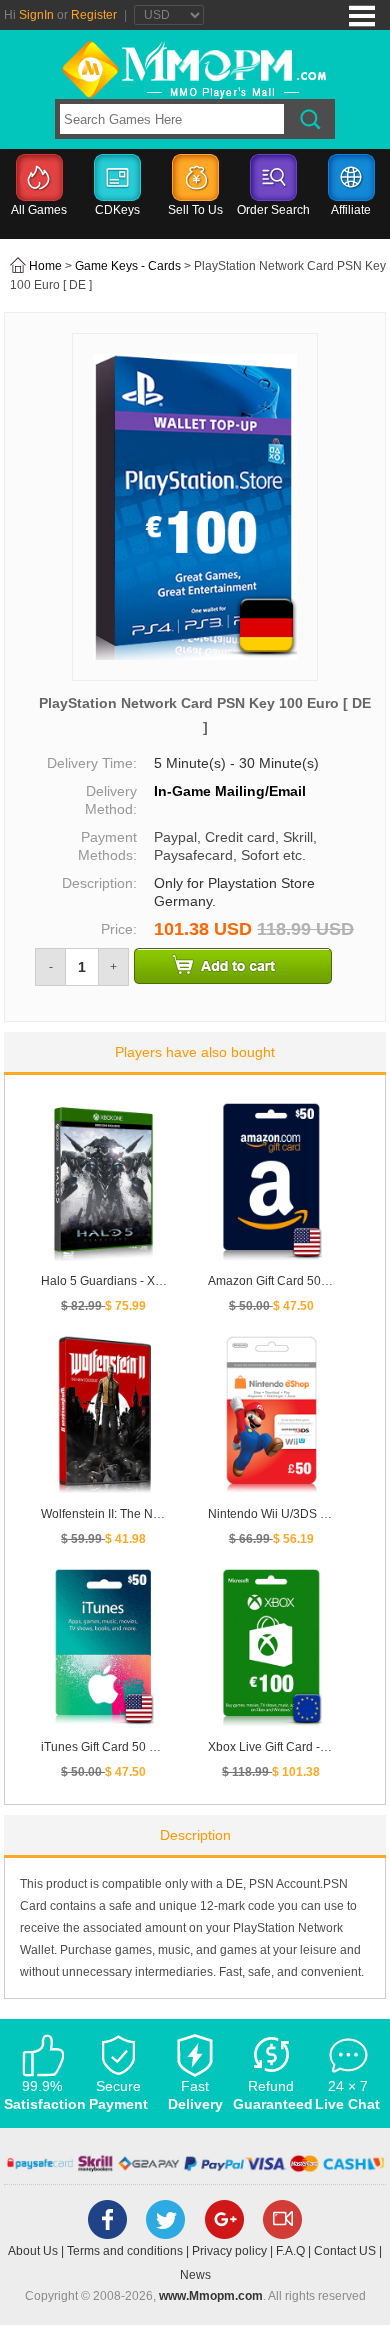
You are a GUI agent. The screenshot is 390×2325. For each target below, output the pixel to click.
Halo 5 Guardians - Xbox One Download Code (167, 1281)
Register (94, 15)
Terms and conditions (125, 2251)
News (195, 2275)
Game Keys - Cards (128, 266)
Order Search (273, 210)
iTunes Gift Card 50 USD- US (120, 1747)
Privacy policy (229, 2251)
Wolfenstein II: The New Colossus (132, 1514)
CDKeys (117, 210)
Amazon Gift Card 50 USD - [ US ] (298, 1281)
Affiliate (351, 210)
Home (45, 266)
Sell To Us (195, 210)
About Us (33, 2251)
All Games (39, 210)
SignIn (36, 15)
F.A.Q (290, 2251)
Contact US (345, 2251)
